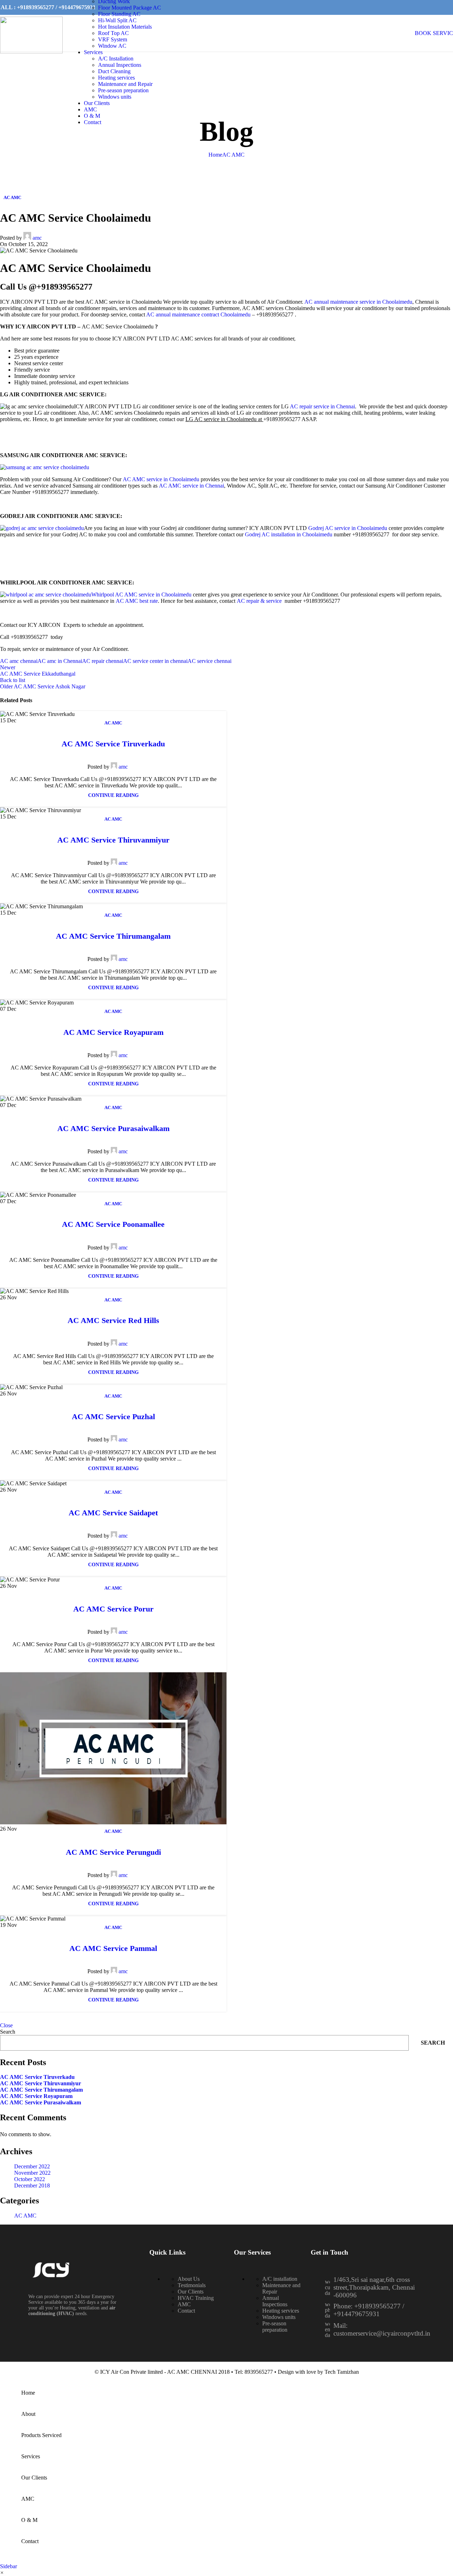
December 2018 (32, 2185)
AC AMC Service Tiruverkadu (113, 744)
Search (8, 2032)
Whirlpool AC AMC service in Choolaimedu (142, 595)
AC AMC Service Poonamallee (113, 1224)
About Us (189, 2279)
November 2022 (32, 2173)
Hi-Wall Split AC (117, 20)
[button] (16, 2021)
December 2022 (32, 2166)
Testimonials (192, 2285)
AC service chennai (210, 661)
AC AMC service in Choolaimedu (162, 479)
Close (6, 2025)
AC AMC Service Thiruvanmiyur (113, 840)
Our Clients (191, 2292)
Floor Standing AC (119, 14)
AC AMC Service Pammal (113, 1948)
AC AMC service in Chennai (191, 486)
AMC (184, 2304)
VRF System (113, 39)
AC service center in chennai (155, 661)
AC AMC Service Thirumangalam (113, 936)
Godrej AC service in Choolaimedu (348, 528)
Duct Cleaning (114, 71)
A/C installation (280, 2279)
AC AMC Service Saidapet (113, 1513)
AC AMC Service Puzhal (113, 1417)
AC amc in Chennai (60, 661)
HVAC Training (196, 2298)
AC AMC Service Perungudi (113, 1852)
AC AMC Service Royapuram (113, 1032)
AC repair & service (259, 601)
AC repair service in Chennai (322, 406)
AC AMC (233, 155)
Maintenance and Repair (125, 84)
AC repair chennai (103, 661)
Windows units (115, 97)
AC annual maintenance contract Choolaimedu (199, 314)
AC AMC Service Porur (113, 1609)
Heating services (116, 78)
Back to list (13, 680)
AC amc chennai (19, 661)
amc (37, 238)
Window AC (112, 46)
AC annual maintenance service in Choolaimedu (358, 302)
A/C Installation (116, 59)
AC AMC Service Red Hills (113, 1320)
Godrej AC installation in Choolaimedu (289, 534)
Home (215, 155)
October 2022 (30, 2179)
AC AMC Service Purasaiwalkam (113, 1128)
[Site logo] (31, 51)
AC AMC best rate (137, 601)
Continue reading (113, 795)
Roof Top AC (113, 33)
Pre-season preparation (123, 90)
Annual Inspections (120, 65)
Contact (186, 2311)
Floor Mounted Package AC (130, 8)
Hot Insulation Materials (125, 27)
